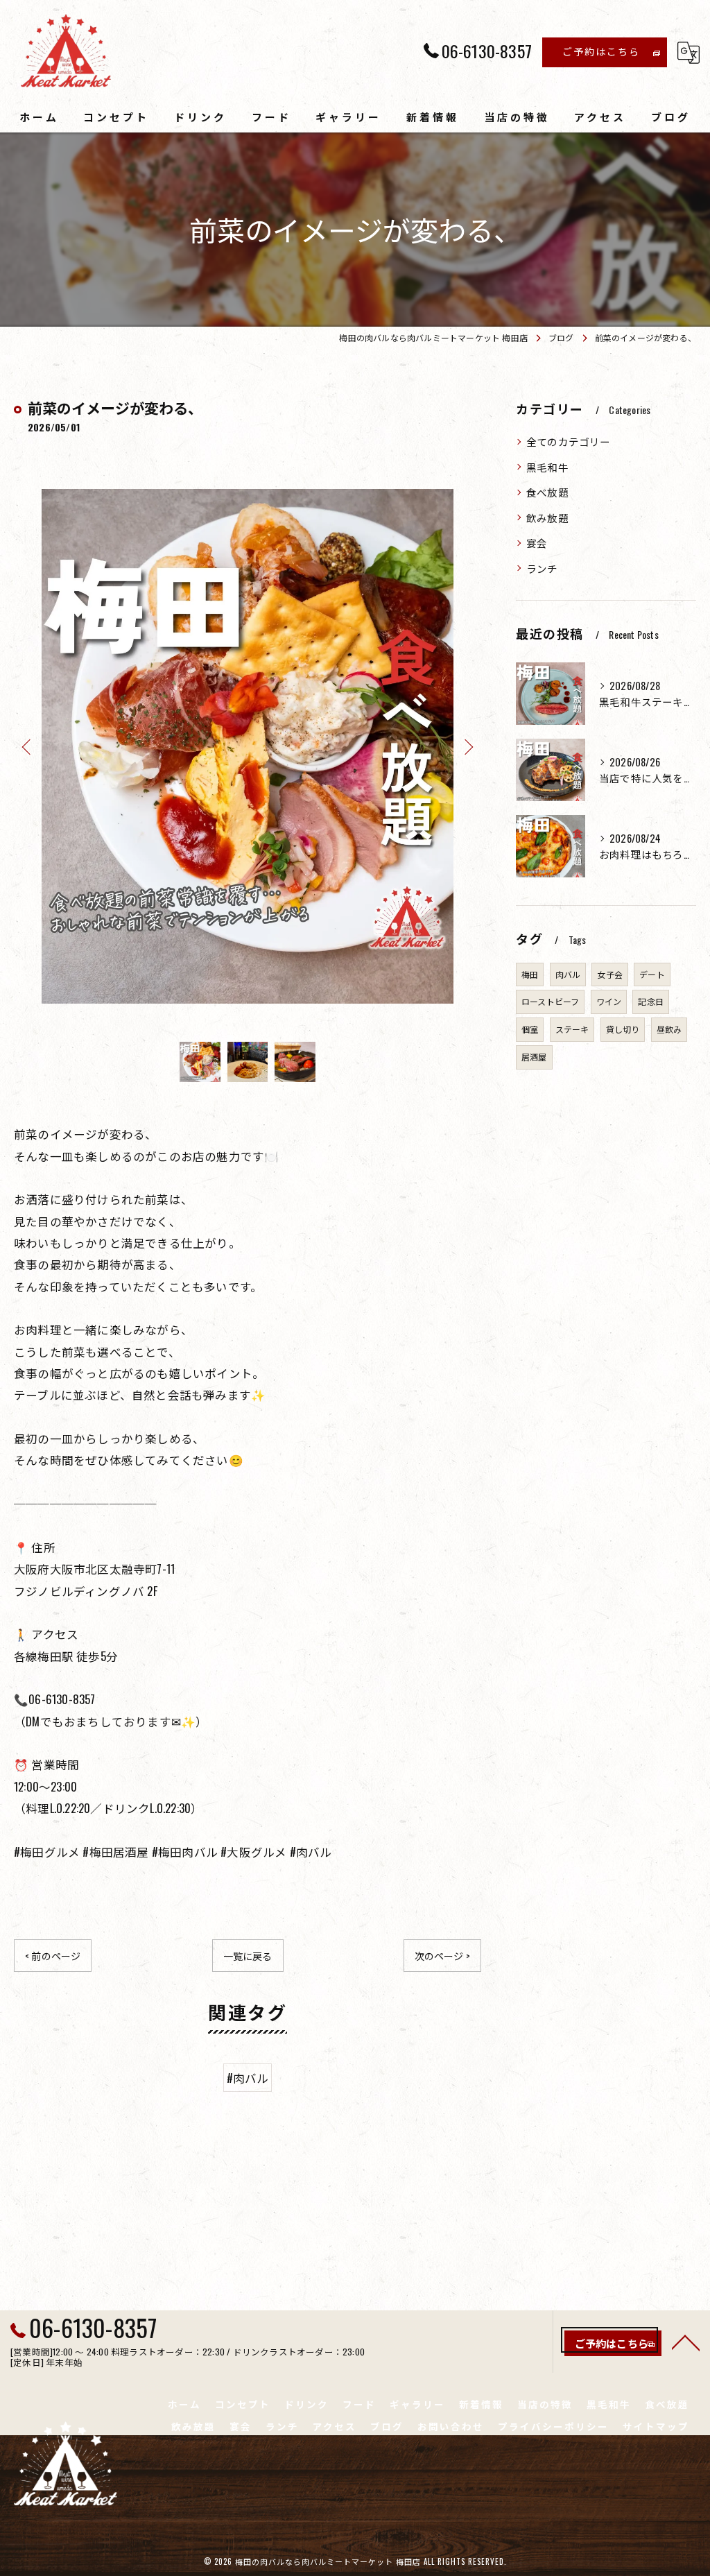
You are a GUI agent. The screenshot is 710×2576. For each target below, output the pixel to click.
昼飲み (669, 1029)
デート (652, 974)
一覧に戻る (248, 1956)
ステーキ (572, 1029)
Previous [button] (28, 746)
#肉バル (248, 2078)
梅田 (530, 974)
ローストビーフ (550, 1001)
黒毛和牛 (547, 467)
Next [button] (467, 746)
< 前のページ (53, 1956)
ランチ (542, 568)
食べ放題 (547, 492)
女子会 (610, 974)
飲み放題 (547, 518)
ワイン (609, 1001)
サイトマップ (656, 2426)
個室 (530, 1029)
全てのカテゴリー (569, 441)
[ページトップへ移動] (686, 2342)
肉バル (568, 974)
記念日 (651, 1001)
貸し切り (623, 1029)
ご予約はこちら (601, 51)
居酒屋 (534, 1057)
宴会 (537, 543)
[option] (248, 746)
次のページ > (442, 1956)
